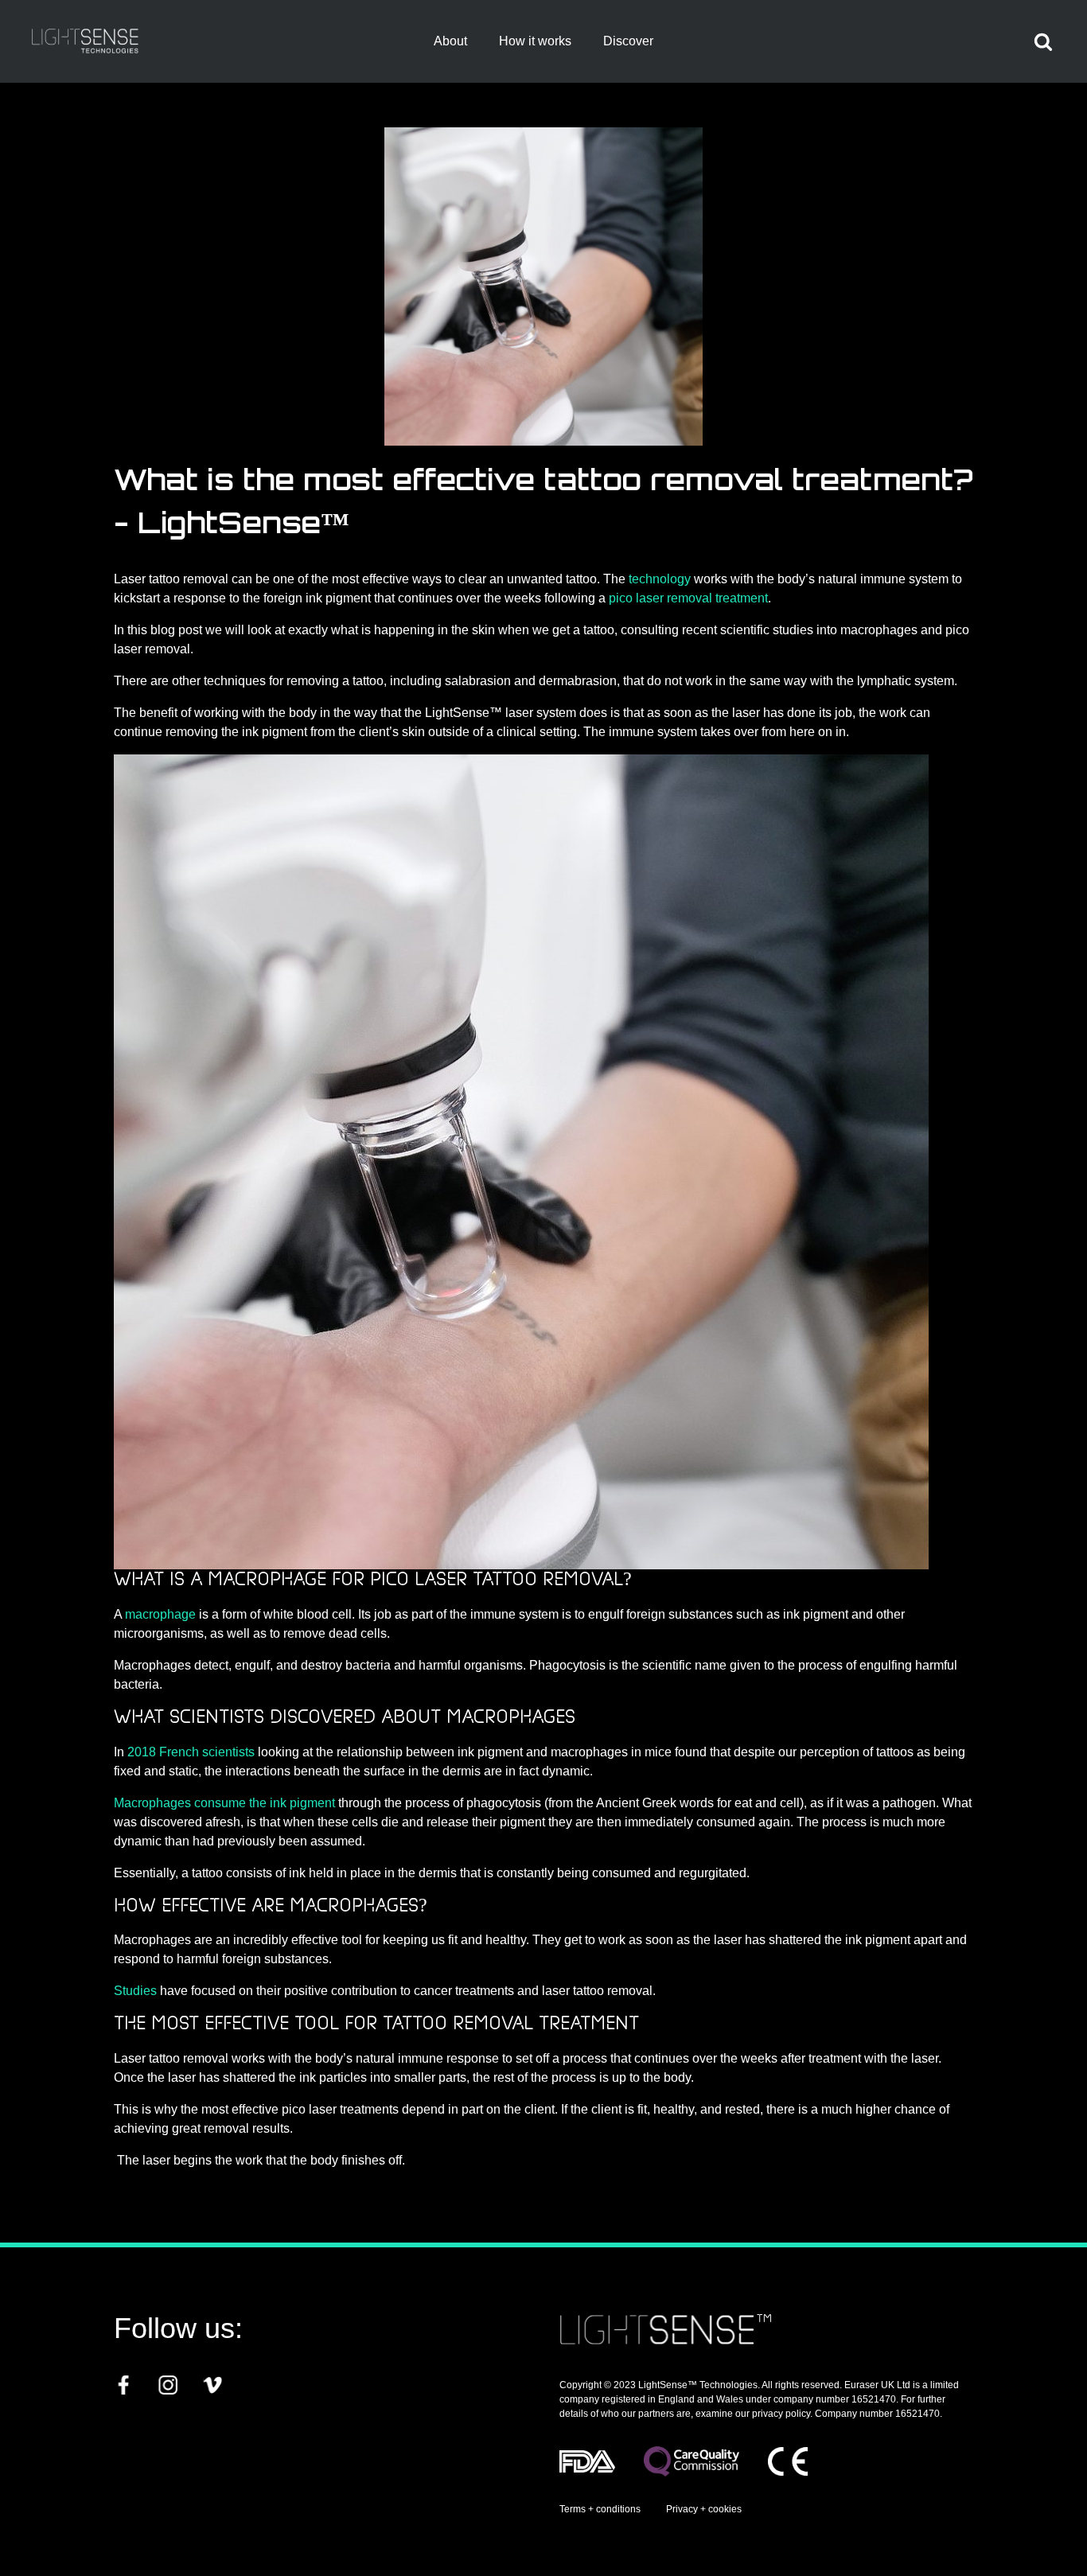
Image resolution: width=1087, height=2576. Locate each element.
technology (660, 579)
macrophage (160, 1614)
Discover (628, 41)
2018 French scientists (191, 1752)
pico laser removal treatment (688, 598)
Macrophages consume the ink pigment (226, 1803)
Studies (135, 1991)
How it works (535, 41)
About (450, 41)
